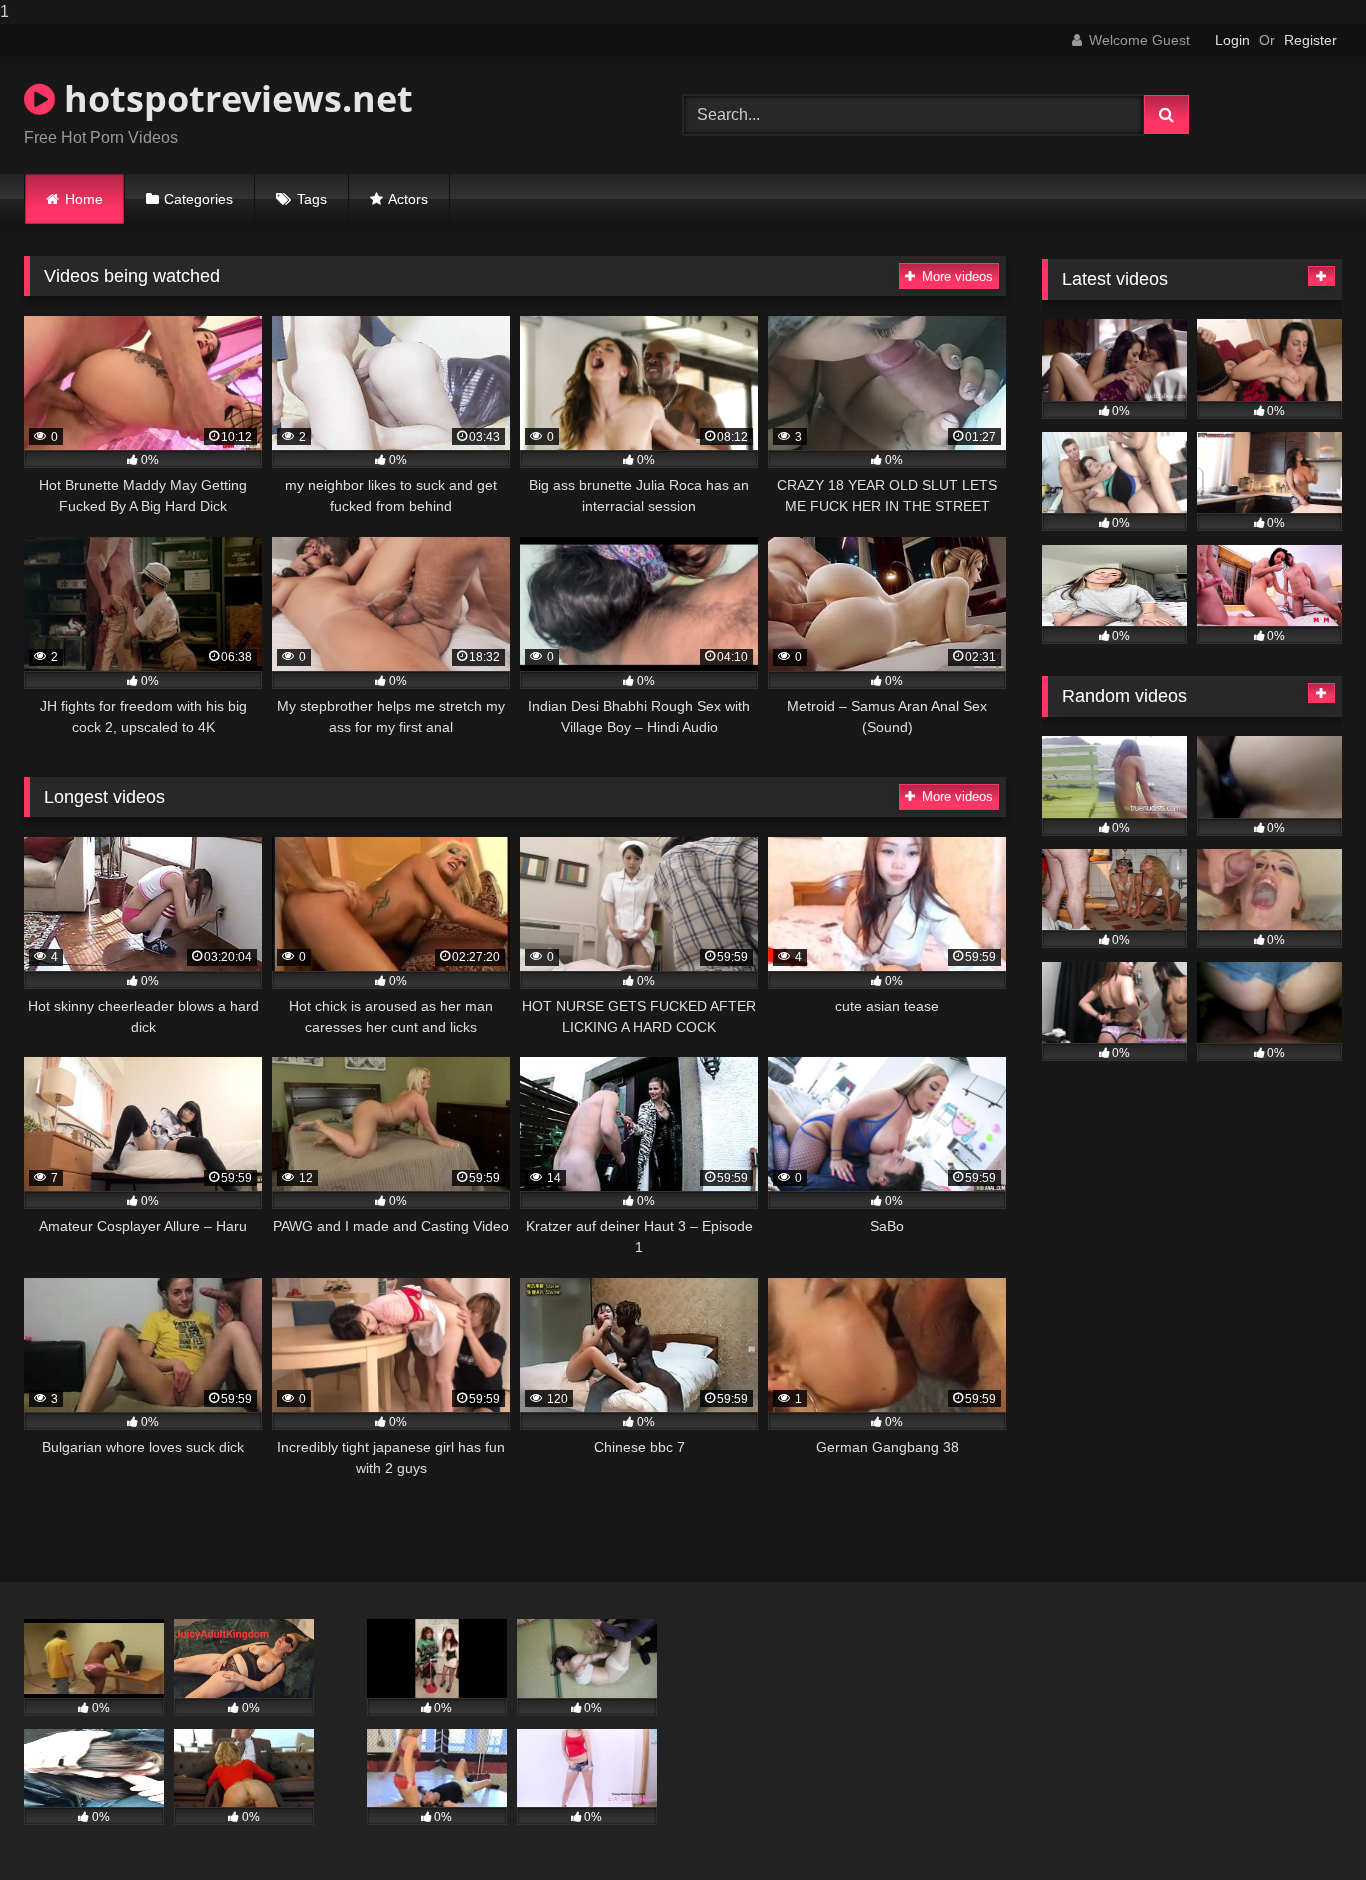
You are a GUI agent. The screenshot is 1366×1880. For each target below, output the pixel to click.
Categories (198, 199)
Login (1232, 40)
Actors (408, 199)
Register (1310, 40)
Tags (312, 199)
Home (84, 199)
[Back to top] (1304, 1824)
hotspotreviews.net (234, 98)
